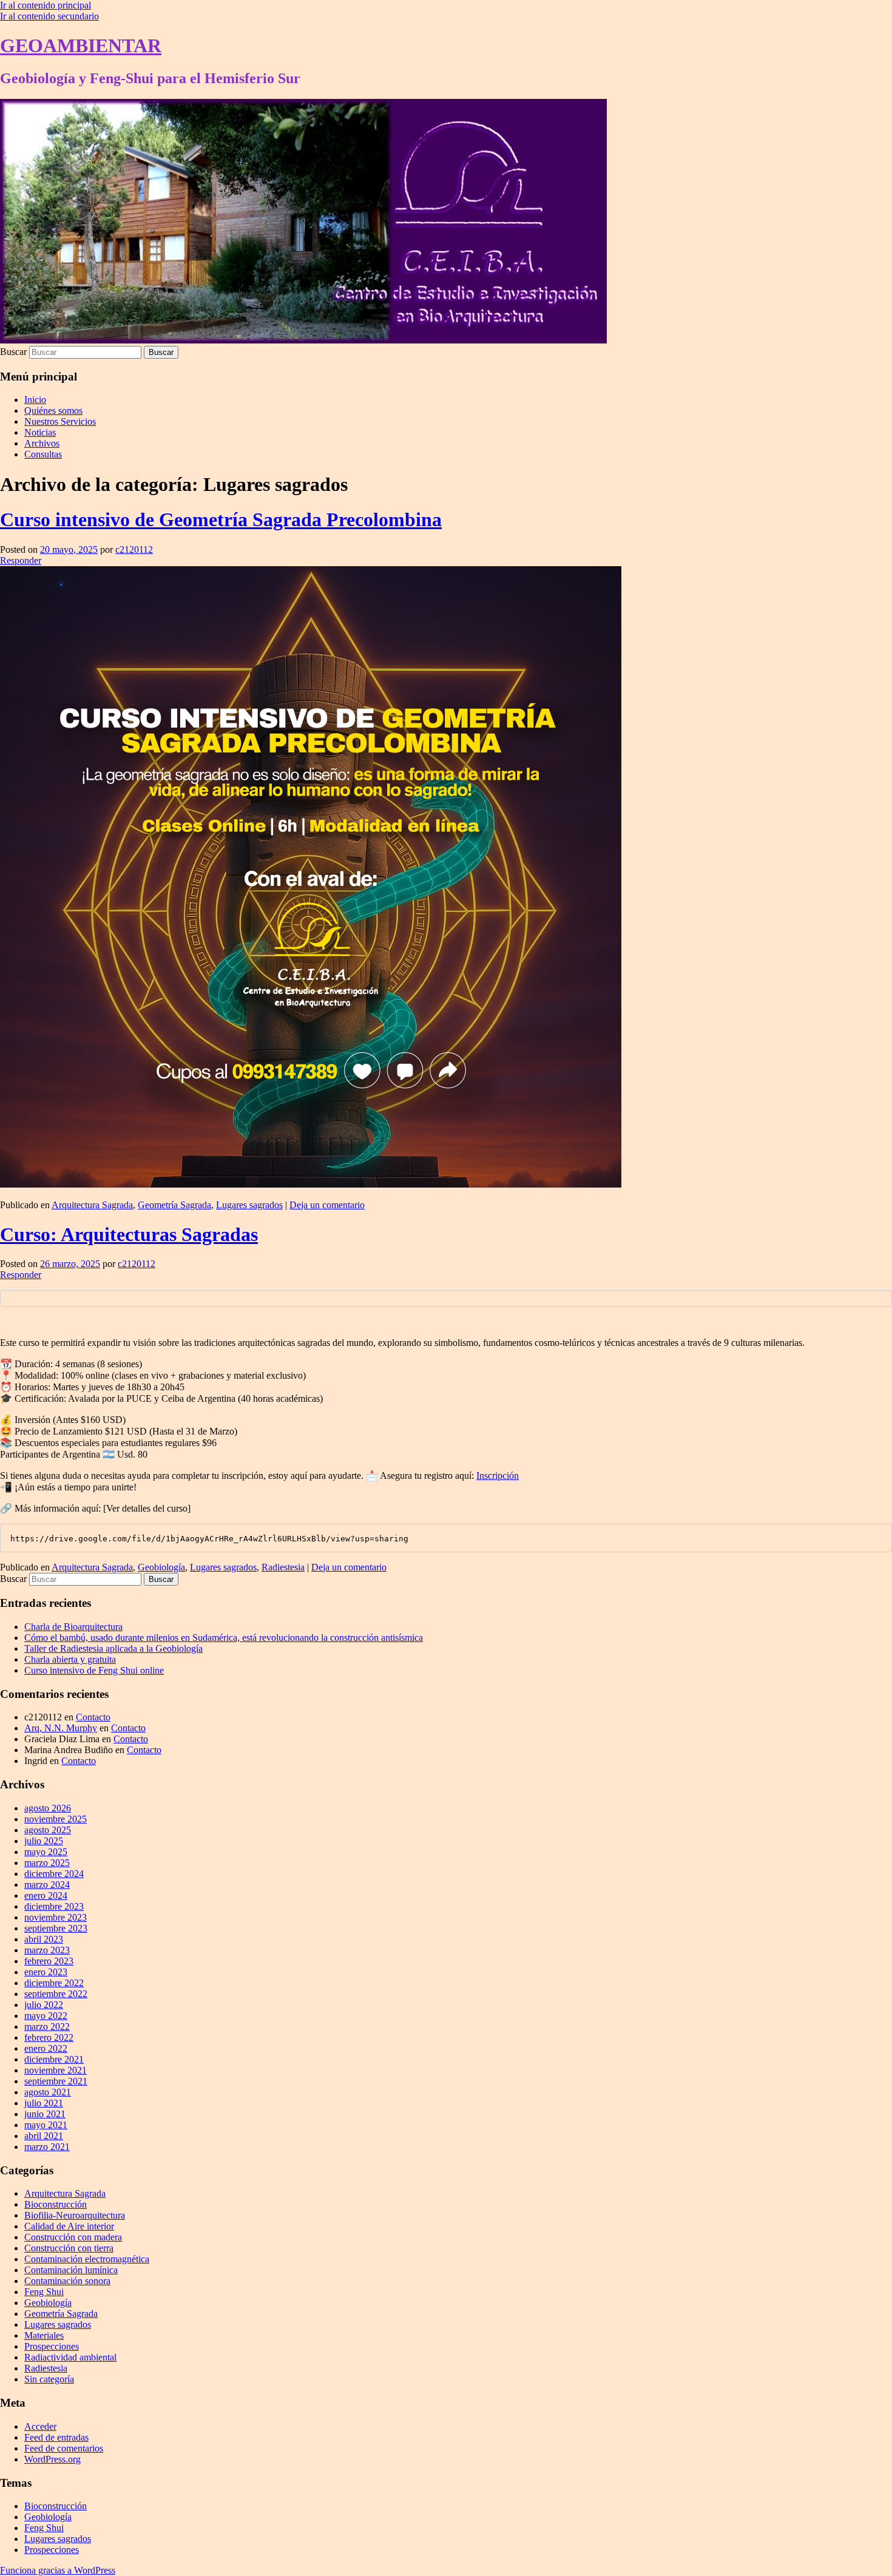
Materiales (44, 2335)
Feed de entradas (56, 2437)
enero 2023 (46, 1972)
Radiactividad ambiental (70, 2357)
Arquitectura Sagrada (92, 1205)
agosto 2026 (48, 1808)
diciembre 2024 (54, 1874)
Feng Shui (44, 2292)
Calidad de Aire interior (69, 2226)
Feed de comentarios (64, 2448)
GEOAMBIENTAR (81, 46)
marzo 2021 (47, 2147)
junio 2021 (45, 2114)
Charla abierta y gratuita (70, 1659)
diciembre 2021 (54, 2059)
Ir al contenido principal (46, 5)
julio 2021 (44, 2103)
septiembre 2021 (56, 2081)
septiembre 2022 (56, 1994)
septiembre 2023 (56, 1928)
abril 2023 (44, 1939)
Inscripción (498, 1476)
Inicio (35, 400)
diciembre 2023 (54, 1906)
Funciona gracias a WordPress (58, 2570)
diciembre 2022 (54, 1983)
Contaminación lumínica (71, 2270)
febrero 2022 (49, 2037)
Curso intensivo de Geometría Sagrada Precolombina (221, 519)
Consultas (43, 454)
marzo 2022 (47, 2027)
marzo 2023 (47, 1950)
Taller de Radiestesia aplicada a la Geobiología (113, 1648)
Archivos (42, 443)
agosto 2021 (48, 2092)
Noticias (40, 432)
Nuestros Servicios (60, 421)
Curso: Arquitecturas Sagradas (129, 1234)
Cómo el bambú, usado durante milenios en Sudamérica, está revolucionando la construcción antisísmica (224, 1638)
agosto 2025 (48, 1830)
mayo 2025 (46, 1852)
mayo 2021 (46, 2125)
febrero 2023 (49, 1961)
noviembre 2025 (56, 1819)
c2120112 (134, 549)
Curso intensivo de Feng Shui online (94, 1670)
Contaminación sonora (67, 2281)
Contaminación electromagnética (87, 2259)
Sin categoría (49, 2379)
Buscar (13, 352)
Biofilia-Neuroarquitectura (75, 2215)
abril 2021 (44, 2136)
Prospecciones (52, 2346)
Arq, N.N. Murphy (61, 1728)
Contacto (93, 1717)
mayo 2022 (46, 2016)
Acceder (40, 2426)
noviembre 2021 (56, 2070)
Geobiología (161, 1567)
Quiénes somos (53, 411)
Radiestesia (283, 1567)
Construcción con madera (73, 2237)
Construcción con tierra (69, 2248)
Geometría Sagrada (174, 1205)
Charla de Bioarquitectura (73, 1627)
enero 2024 (46, 1895)
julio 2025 (44, 1841)
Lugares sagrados (249, 1205)
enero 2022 (46, 2048)
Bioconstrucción (56, 2204)
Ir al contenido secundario (49, 16)
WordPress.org (52, 2459)
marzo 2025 (47, 1863)
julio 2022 (44, 2005)
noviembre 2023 (56, 1917)
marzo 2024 (47, 1885)
